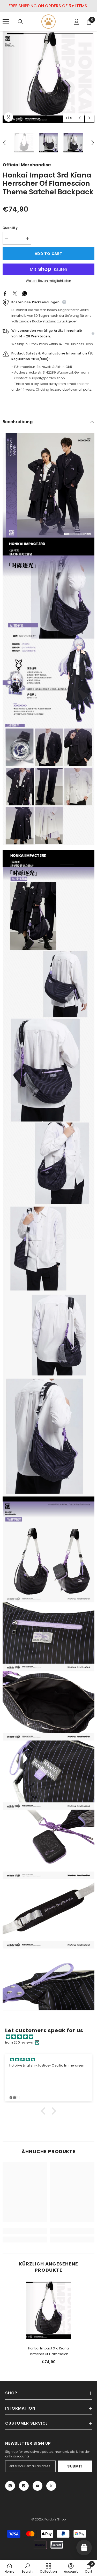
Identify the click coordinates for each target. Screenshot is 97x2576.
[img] (51, 2037)
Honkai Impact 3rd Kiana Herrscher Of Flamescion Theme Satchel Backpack (48, 2351)
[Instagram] (10, 2486)
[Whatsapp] (25, 293)
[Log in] (77, 22)
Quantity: (10, 228)
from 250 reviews (19, 2042)
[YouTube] (38, 2486)
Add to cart (49, 254)
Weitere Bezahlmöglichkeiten (48, 281)
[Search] (20, 22)
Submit (75, 2466)
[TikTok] (24, 2486)
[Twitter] (15, 293)
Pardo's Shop (55, 2519)
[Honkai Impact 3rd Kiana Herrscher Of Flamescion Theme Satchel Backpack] (48, 2310)
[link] (25, 2231)
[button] (80, 118)
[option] (48, 77)
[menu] (6, 22)
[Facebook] (5, 293)
